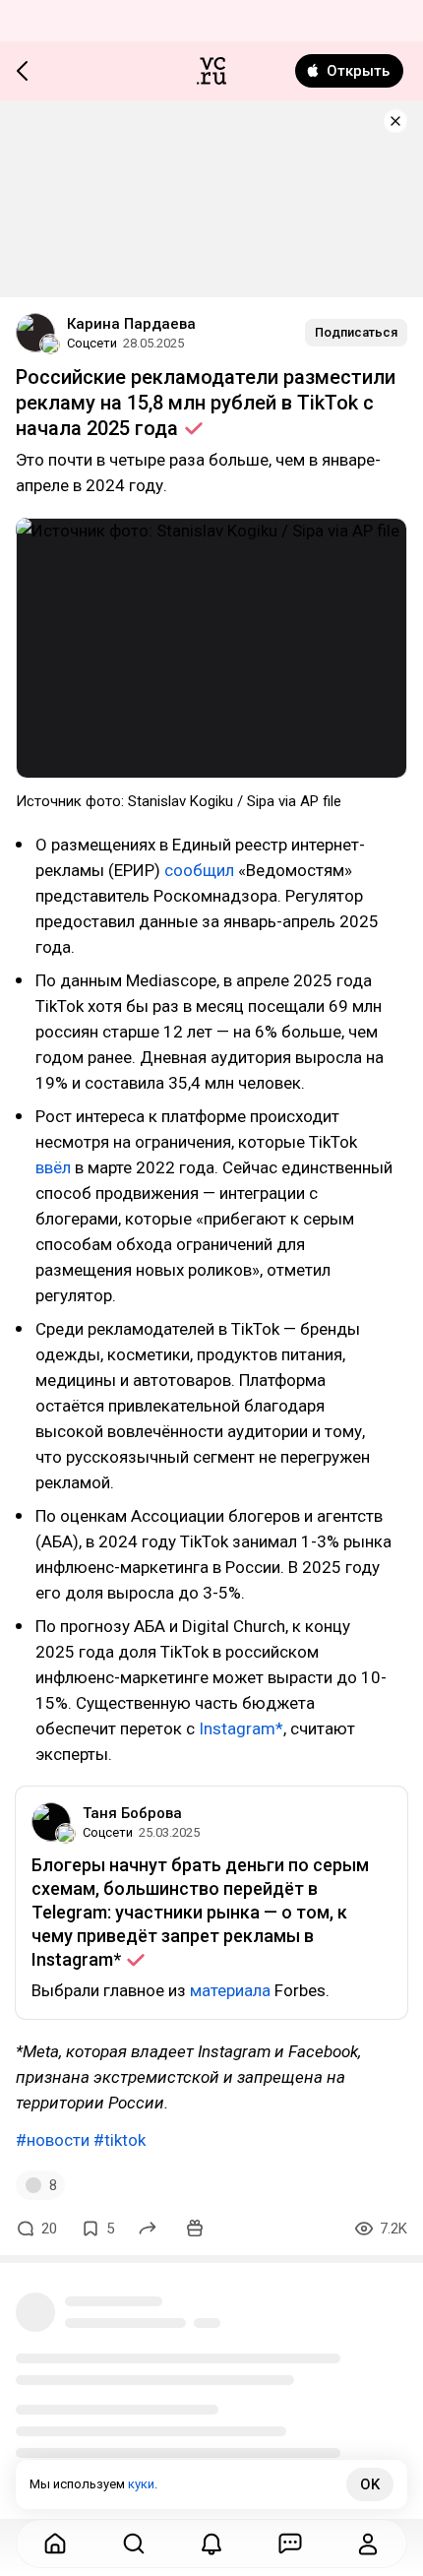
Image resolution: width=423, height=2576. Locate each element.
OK (370, 2484)
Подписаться (356, 332)
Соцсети (92, 343)
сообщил (197, 870)
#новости (53, 2140)
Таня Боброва (132, 1813)
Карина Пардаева (131, 324)
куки (141, 2484)
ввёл (53, 1167)
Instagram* (241, 1728)
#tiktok (120, 2140)
